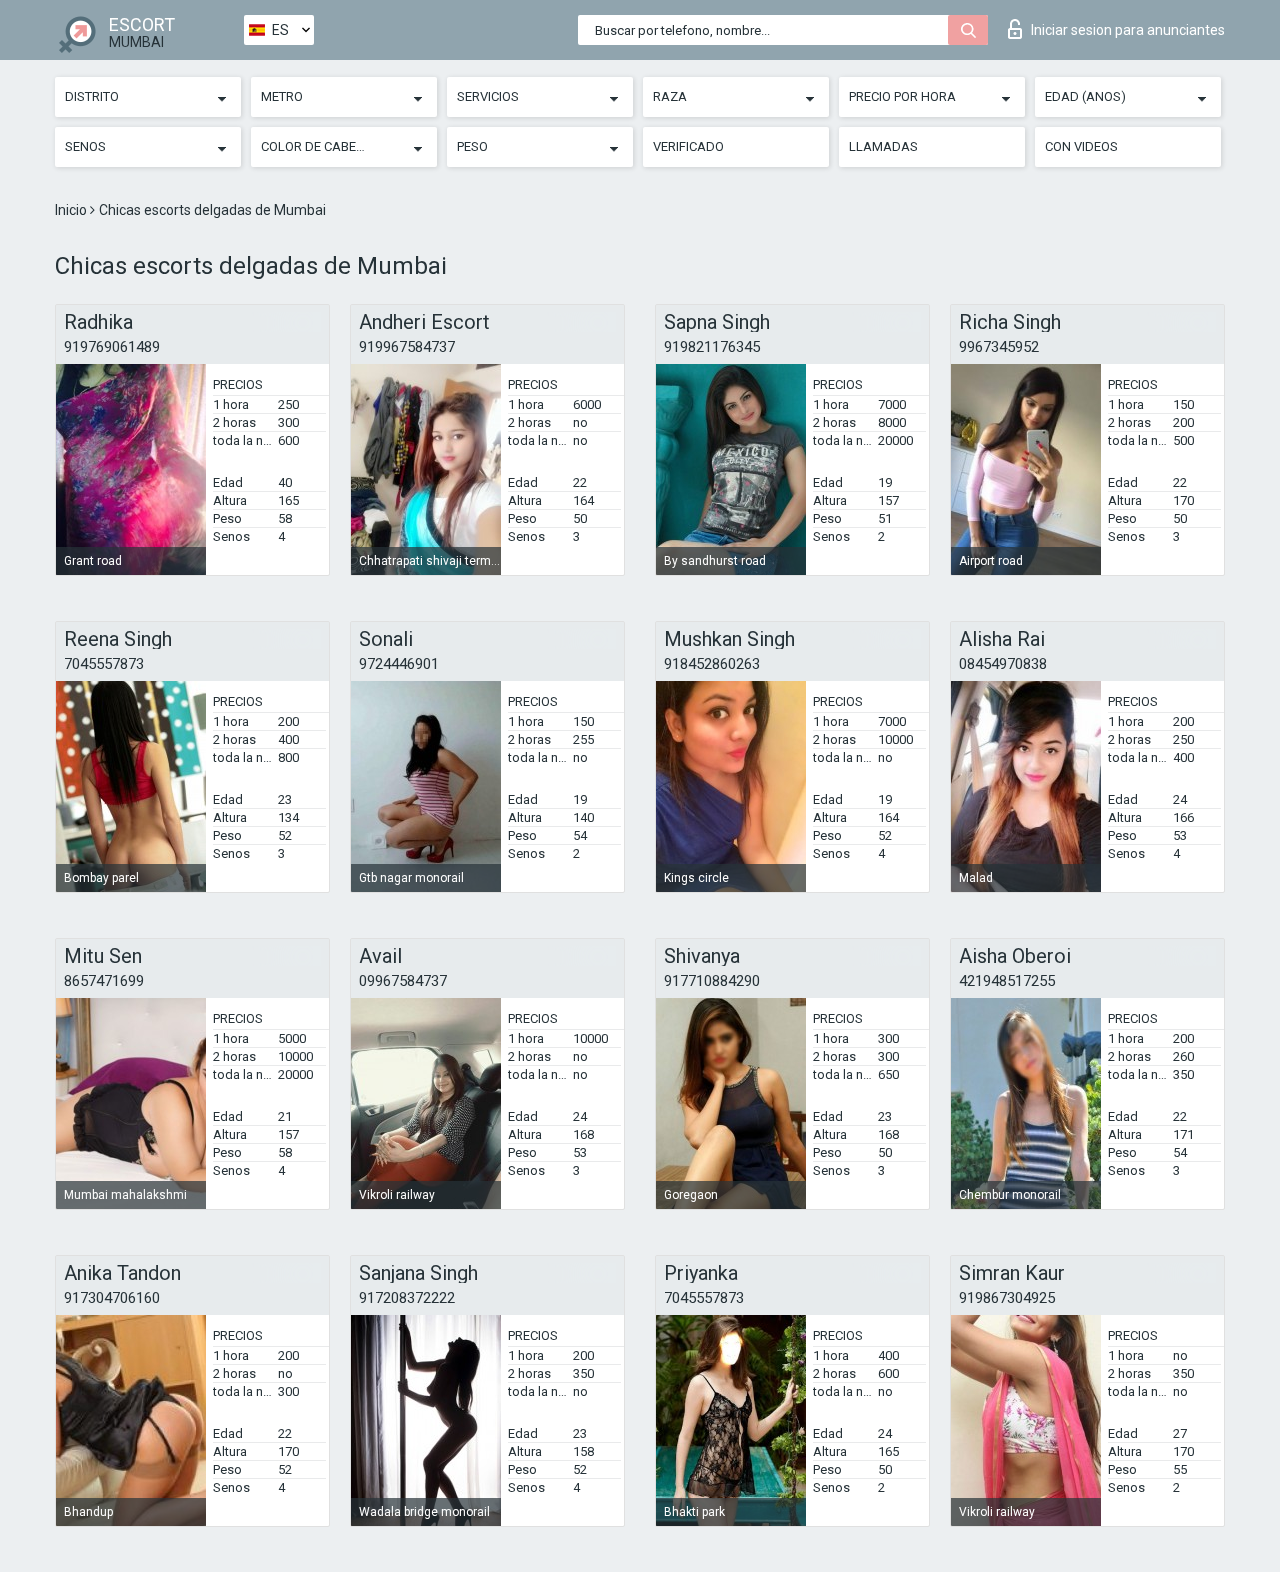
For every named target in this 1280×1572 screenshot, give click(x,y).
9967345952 (999, 347)
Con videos (1081, 146)
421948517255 (1007, 981)
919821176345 (712, 347)
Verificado (688, 146)
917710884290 (712, 981)
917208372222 (407, 1298)
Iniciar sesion (1128, 30)
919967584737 (407, 347)
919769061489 (112, 347)
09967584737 (403, 981)
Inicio (72, 210)
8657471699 (104, 981)
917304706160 (112, 1298)
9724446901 (399, 664)
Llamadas (883, 146)
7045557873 (104, 664)
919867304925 (1007, 1298)
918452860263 (712, 664)
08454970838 (1003, 664)
